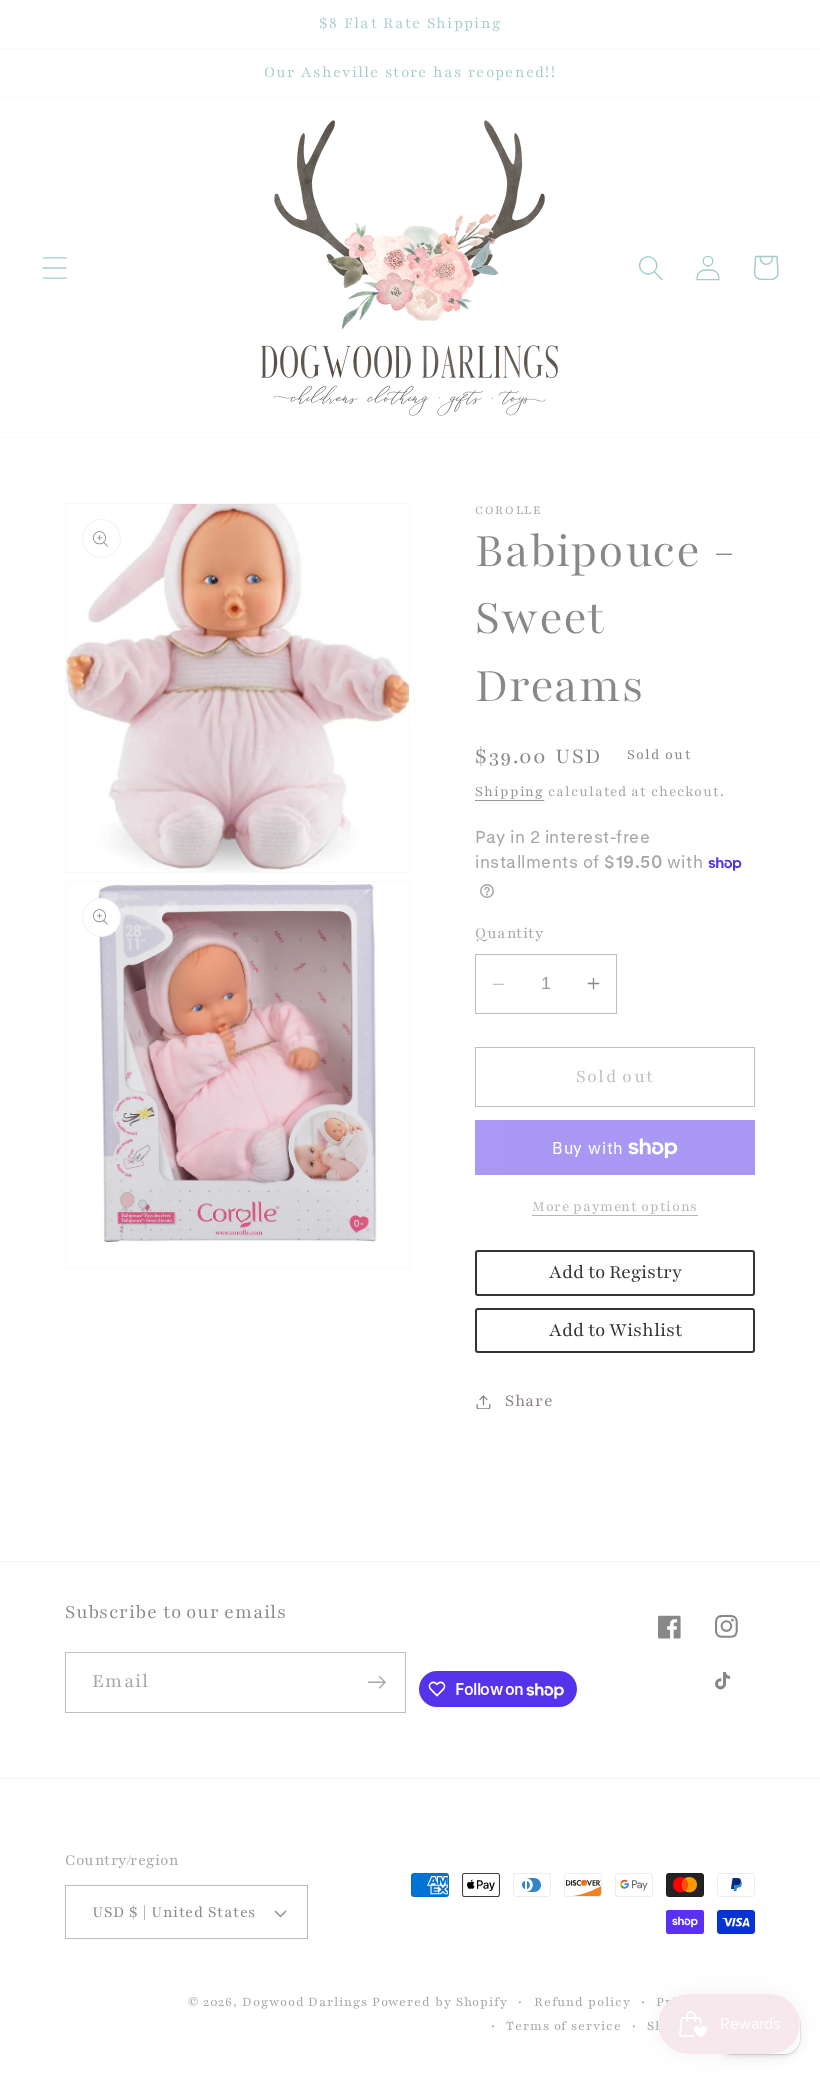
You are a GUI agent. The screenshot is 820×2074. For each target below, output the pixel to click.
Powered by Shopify (440, 2001)
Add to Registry (615, 1272)
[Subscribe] (376, 1682)
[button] (54, 267)
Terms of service (564, 2025)
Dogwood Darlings (305, 2001)
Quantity (509, 933)
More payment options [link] (615, 1206)
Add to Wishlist (615, 1330)
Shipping (509, 791)
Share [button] (529, 1401)
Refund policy (582, 2001)
